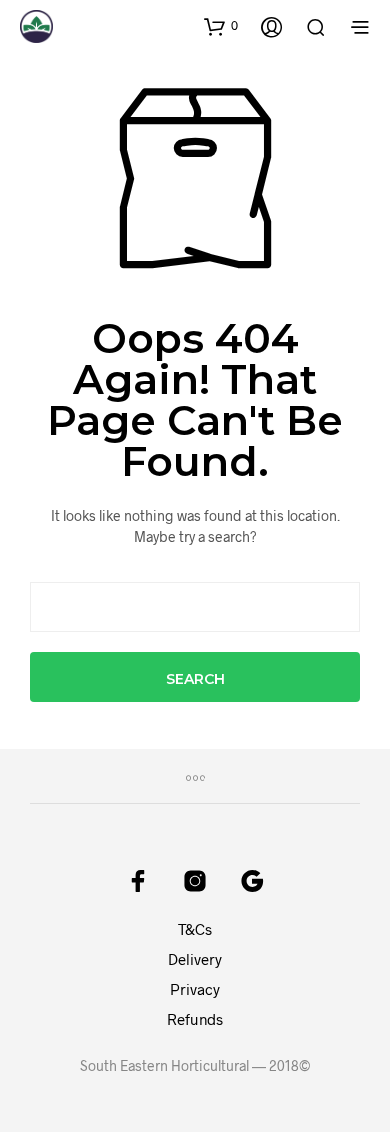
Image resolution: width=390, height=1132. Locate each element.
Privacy (195, 989)
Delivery (195, 959)
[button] (221, 26)
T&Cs (195, 929)
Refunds (195, 1019)
